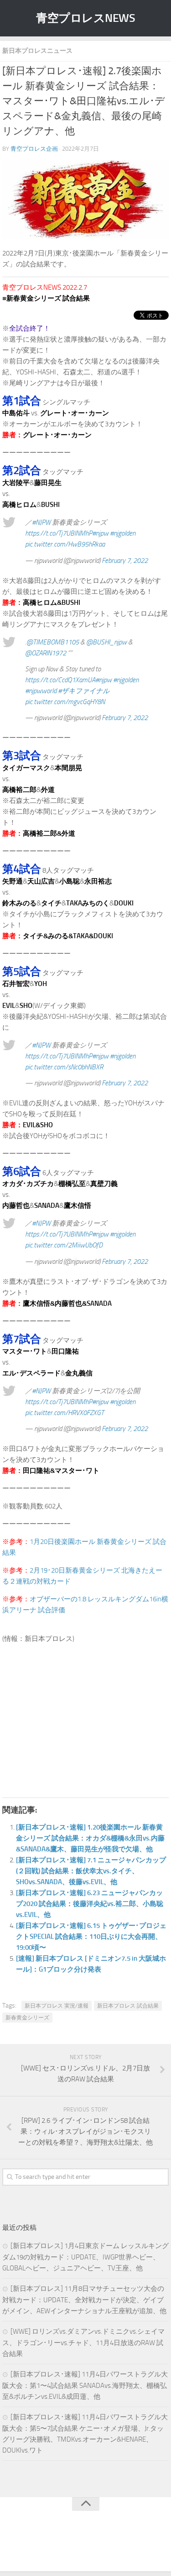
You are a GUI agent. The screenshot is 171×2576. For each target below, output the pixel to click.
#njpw (100, 533)
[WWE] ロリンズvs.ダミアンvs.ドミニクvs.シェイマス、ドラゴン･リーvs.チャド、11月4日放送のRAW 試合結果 (83, 2343)
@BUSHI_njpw (106, 642)
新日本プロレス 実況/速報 (57, 2006)
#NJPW (41, 522)
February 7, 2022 (125, 561)
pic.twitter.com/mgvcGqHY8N (65, 702)
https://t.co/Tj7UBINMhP (59, 533)
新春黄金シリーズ (27, 2018)
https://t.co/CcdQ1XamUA (60, 680)
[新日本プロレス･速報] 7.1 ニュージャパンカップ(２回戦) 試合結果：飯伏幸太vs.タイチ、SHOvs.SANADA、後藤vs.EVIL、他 (91, 1871)
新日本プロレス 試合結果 (128, 2006)
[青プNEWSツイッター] (77, 2546)
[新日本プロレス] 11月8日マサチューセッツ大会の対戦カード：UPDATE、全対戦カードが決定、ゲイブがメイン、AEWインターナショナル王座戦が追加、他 (84, 2300)
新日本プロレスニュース (37, 51)
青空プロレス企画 (34, 149)
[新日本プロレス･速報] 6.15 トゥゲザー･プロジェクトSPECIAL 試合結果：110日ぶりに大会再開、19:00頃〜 (91, 1937)
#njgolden (123, 533)
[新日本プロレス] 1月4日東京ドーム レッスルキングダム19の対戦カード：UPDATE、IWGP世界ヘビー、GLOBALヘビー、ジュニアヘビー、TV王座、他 (85, 2257)
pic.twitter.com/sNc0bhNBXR (64, 1067)
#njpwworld (41, 691)
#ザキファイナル (84, 691)
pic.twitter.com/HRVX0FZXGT (65, 1413)
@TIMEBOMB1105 (53, 642)
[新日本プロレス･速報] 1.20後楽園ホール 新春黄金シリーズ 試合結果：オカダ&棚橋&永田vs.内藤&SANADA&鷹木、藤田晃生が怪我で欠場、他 (90, 1838)
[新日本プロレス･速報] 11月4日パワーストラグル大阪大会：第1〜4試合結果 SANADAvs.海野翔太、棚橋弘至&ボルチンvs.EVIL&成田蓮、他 (85, 2385)
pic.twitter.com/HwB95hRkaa (65, 544)
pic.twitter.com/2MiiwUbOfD (64, 1245)
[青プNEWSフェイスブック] (95, 2546)
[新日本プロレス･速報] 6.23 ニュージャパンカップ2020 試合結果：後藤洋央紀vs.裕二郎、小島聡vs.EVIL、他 (90, 1904)
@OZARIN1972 (46, 653)
